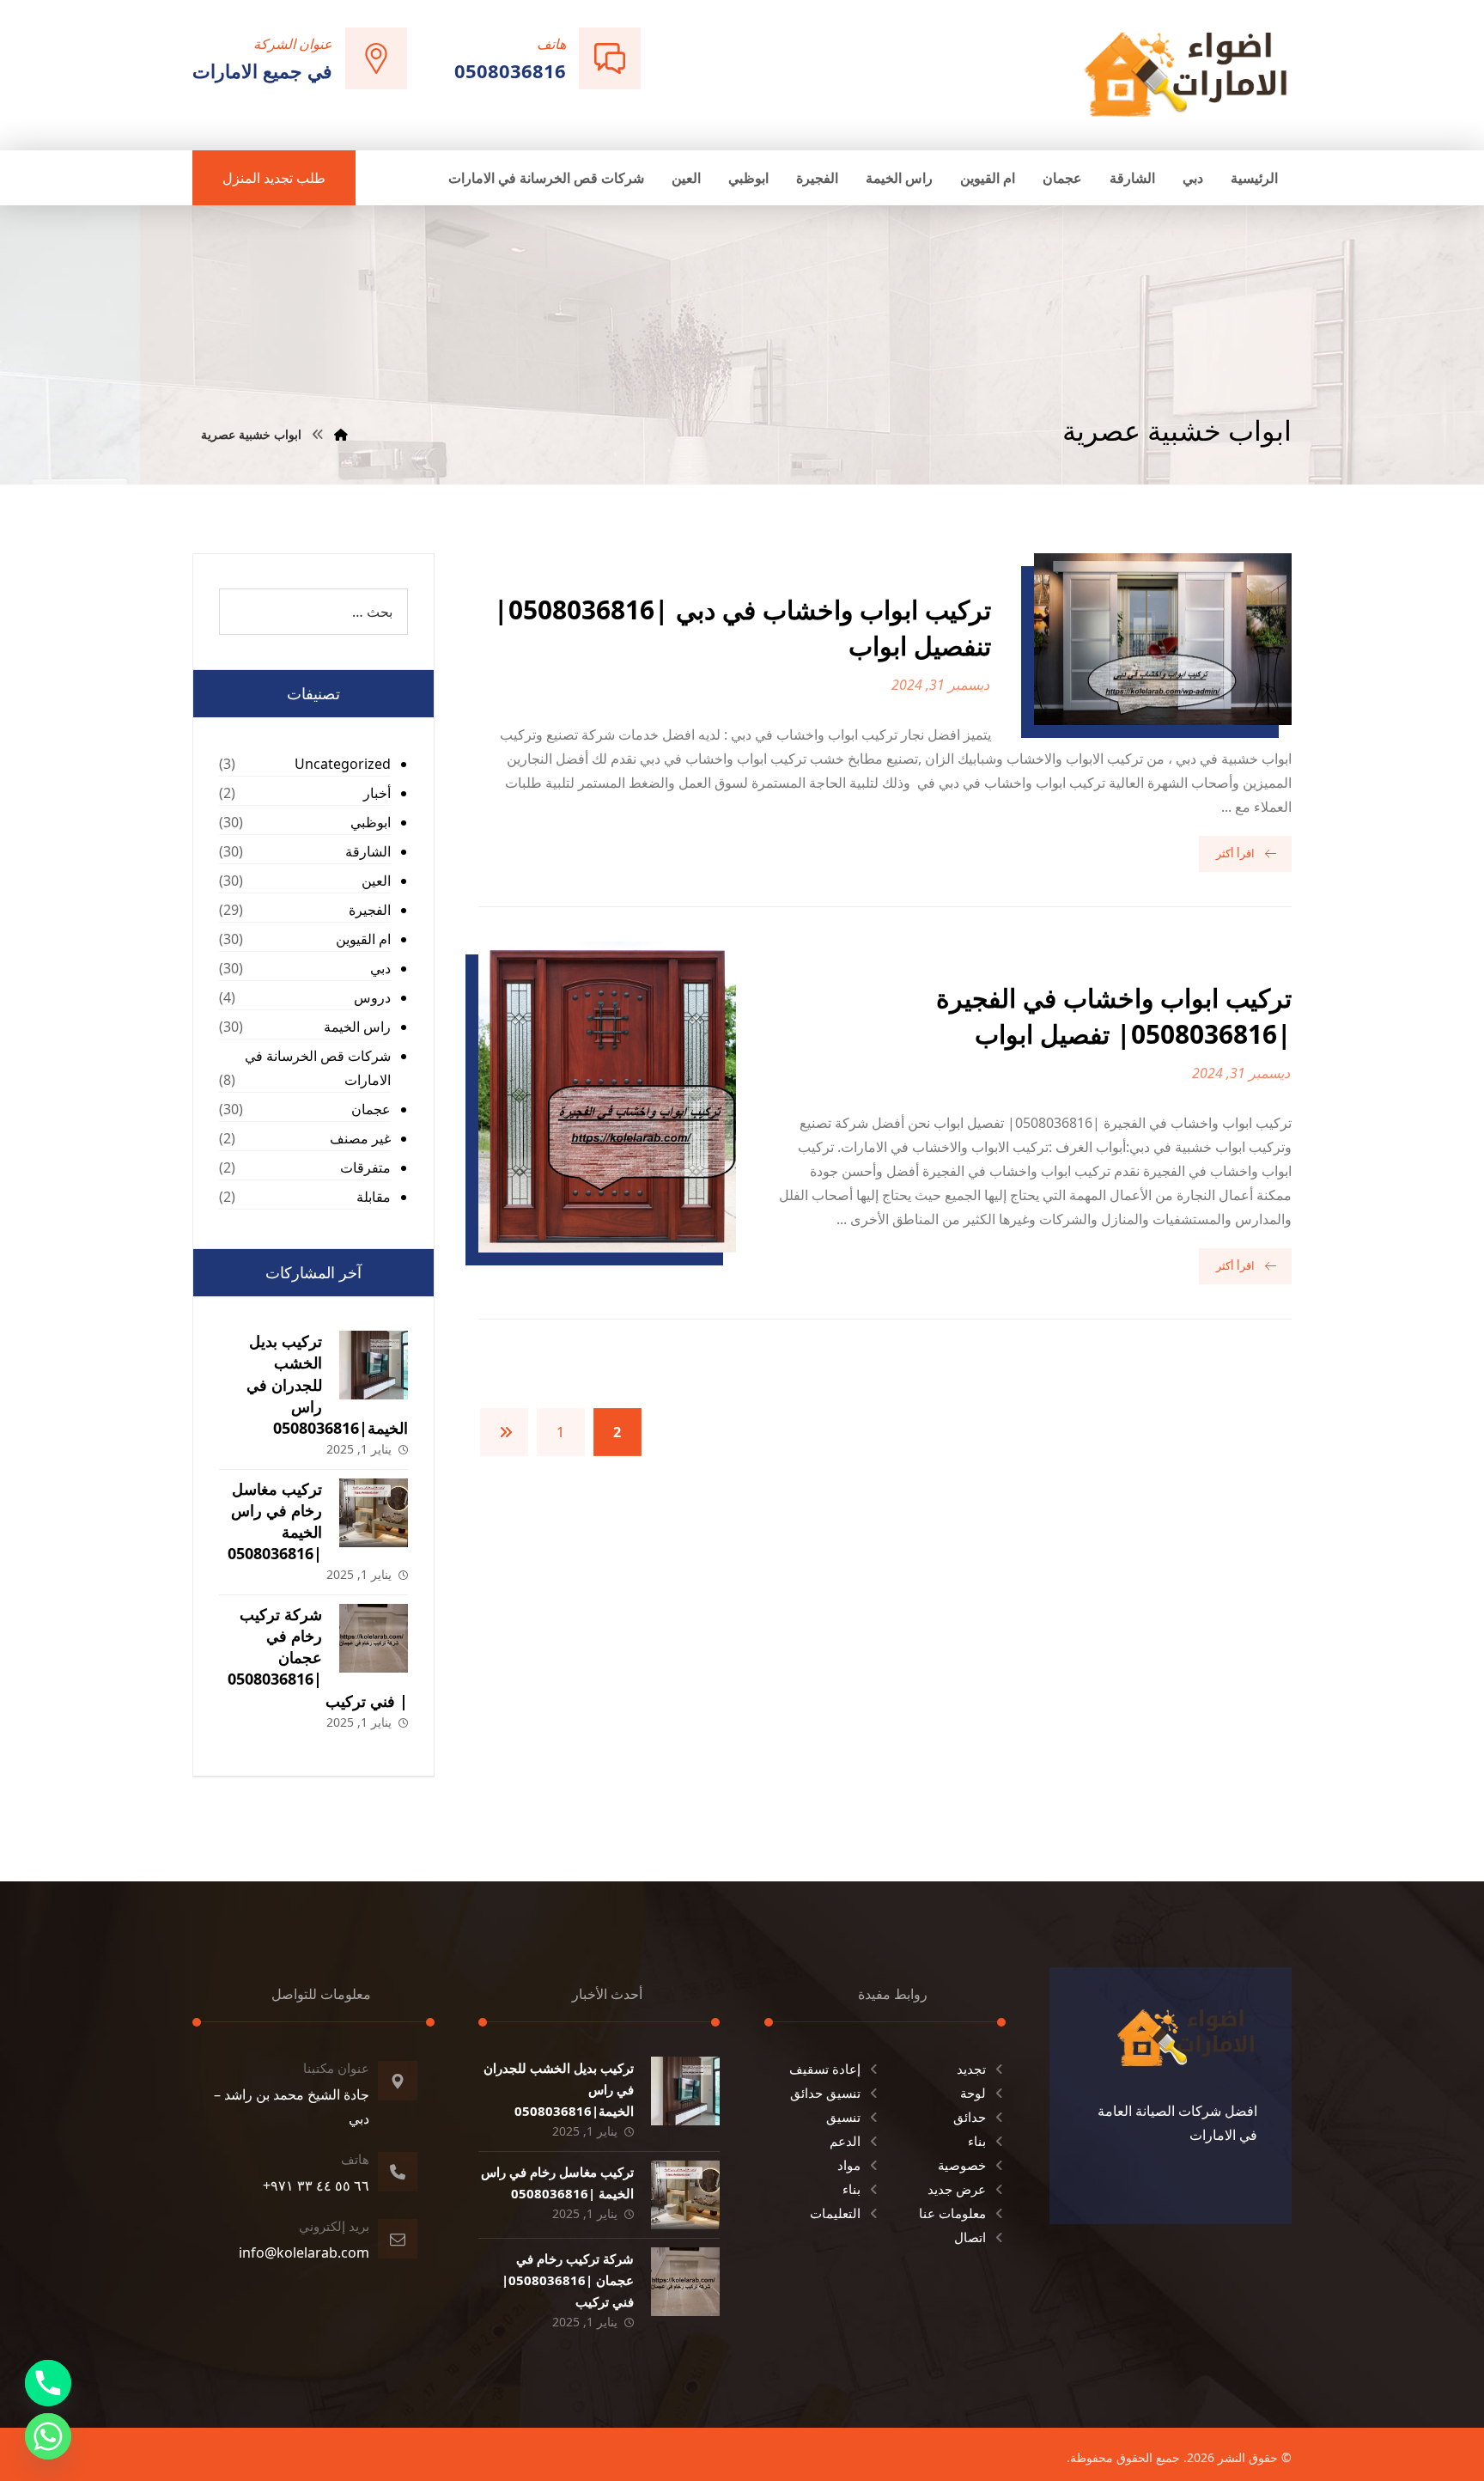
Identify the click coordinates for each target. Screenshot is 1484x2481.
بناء (977, 2141)
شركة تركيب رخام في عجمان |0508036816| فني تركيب (318, 1658)
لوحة (973, 2093)
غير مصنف (360, 1138)
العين (376, 881)
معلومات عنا (952, 2213)
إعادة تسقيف (825, 2069)
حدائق (970, 2117)
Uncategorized (343, 764)
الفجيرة (370, 910)
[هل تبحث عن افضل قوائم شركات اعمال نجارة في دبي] (1186, 73)
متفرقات (365, 1167)
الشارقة (368, 851)
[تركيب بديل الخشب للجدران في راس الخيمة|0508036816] (374, 1365)
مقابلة (374, 1197)
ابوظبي (371, 822)
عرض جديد (957, 2189)
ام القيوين (363, 939)
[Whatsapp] (48, 2436)
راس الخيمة (357, 1027)
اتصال (970, 2237)
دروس (372, 997)
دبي (380, 968)
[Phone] (48, 2383)
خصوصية (962, 2165)
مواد (849, 2165)
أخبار (377, 793)
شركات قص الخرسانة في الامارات (318, 1068)
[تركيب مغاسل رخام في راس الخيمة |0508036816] (374, 1513)
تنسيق (843, 2117)
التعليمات (835, 2213)
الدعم (845, 2141)
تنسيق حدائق (825, 2093)
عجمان (371, 1109)
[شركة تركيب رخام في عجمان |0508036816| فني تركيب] (374, 1638)
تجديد (971, 2069)
